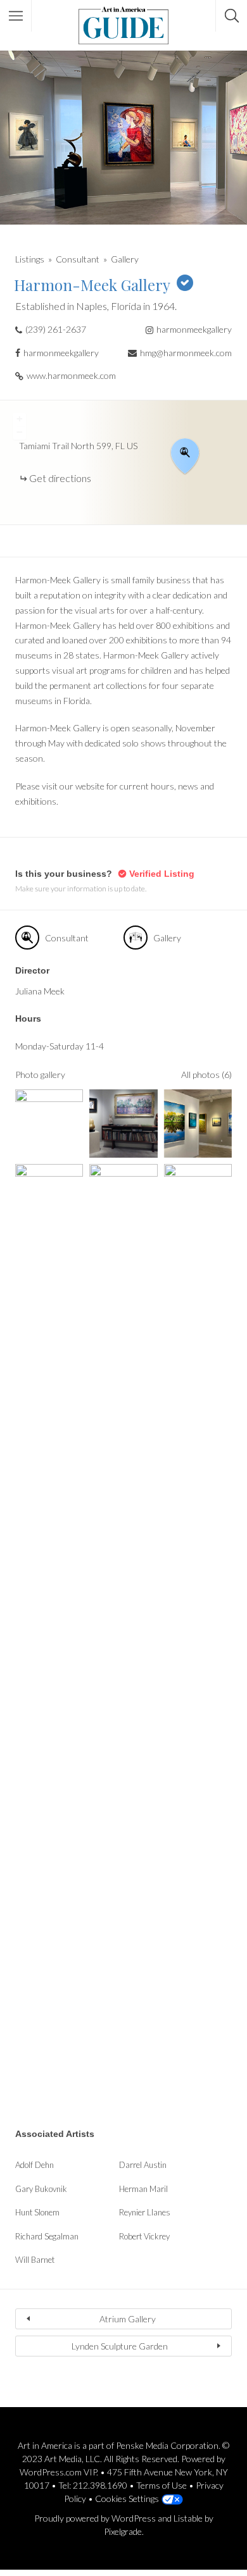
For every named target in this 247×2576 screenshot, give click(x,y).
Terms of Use (161, 2485)
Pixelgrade (123, 2531)
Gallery (125, 259)
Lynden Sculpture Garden (120, 2346)
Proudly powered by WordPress (95, 2518)
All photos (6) (206, 1074)
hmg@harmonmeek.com (186, 353)
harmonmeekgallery (194, 329)
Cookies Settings (127, 2499)
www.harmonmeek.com (71, 375)
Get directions (60, 478)
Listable (188, 2518)
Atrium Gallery (128, 2319)
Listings (30, 259)
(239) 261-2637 (56, 329)
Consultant (78, 259)
